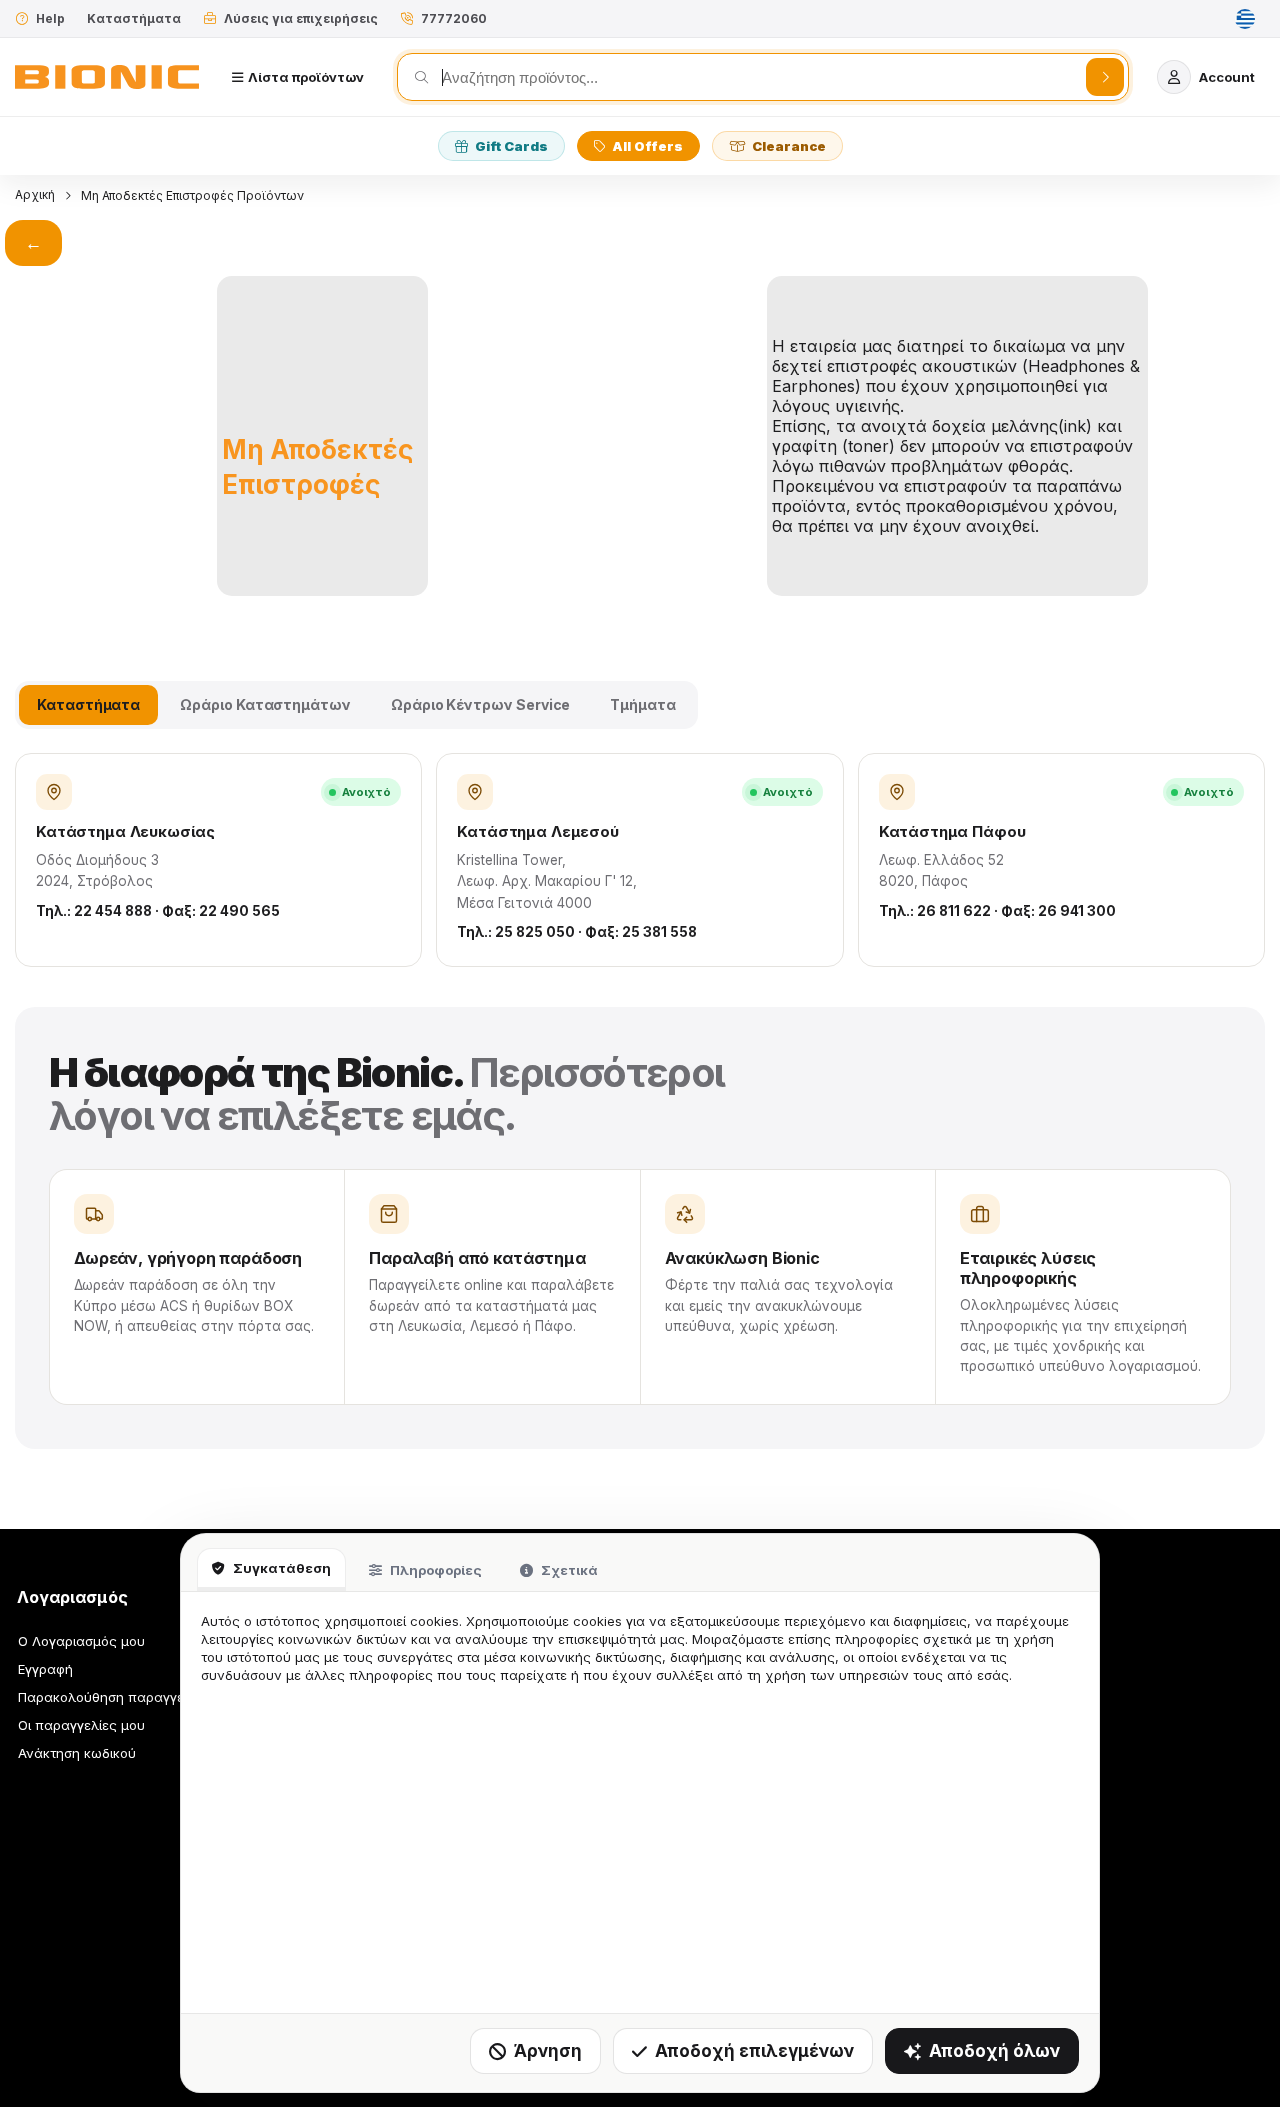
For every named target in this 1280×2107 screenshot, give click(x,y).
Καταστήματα (134, 18)
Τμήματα (643, 704)
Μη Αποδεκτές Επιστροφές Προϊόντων (192, 195)
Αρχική (35, 194)
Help (50, 18)
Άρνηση (548, 2051)
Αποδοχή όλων (994, 2051)
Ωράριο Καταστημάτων (265, 704)
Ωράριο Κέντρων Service (480, 704)
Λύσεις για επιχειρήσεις (301, 18)
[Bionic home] (107, 77)
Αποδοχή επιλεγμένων (754, 2051)
